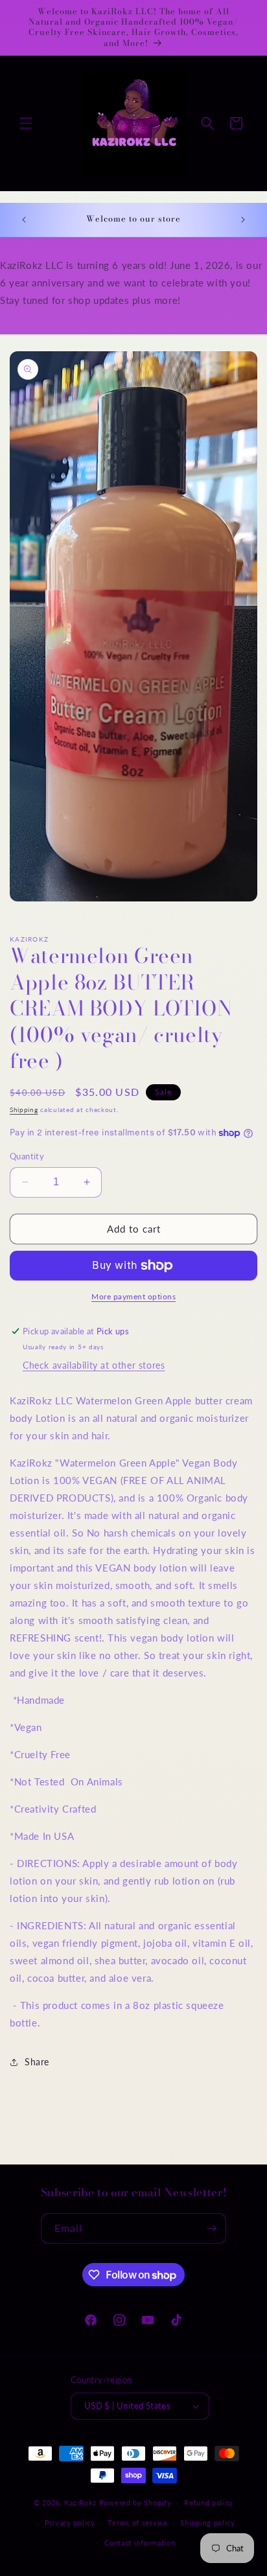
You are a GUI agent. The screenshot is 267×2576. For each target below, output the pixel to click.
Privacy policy (70, 2523)
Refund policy (209, 2502)
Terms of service (137, 2523)
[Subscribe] (211, 2228)
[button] (26, 123)
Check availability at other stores (94, 1365)
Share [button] (37, 2062)
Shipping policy (208, 2523)
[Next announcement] (243, 220)
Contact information (140, 2543)
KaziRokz (80, 2502)
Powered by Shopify (135, 2502)
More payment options (133, 1296)
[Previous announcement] (24, 220)
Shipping (24, 1109)
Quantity (27, 1156)
